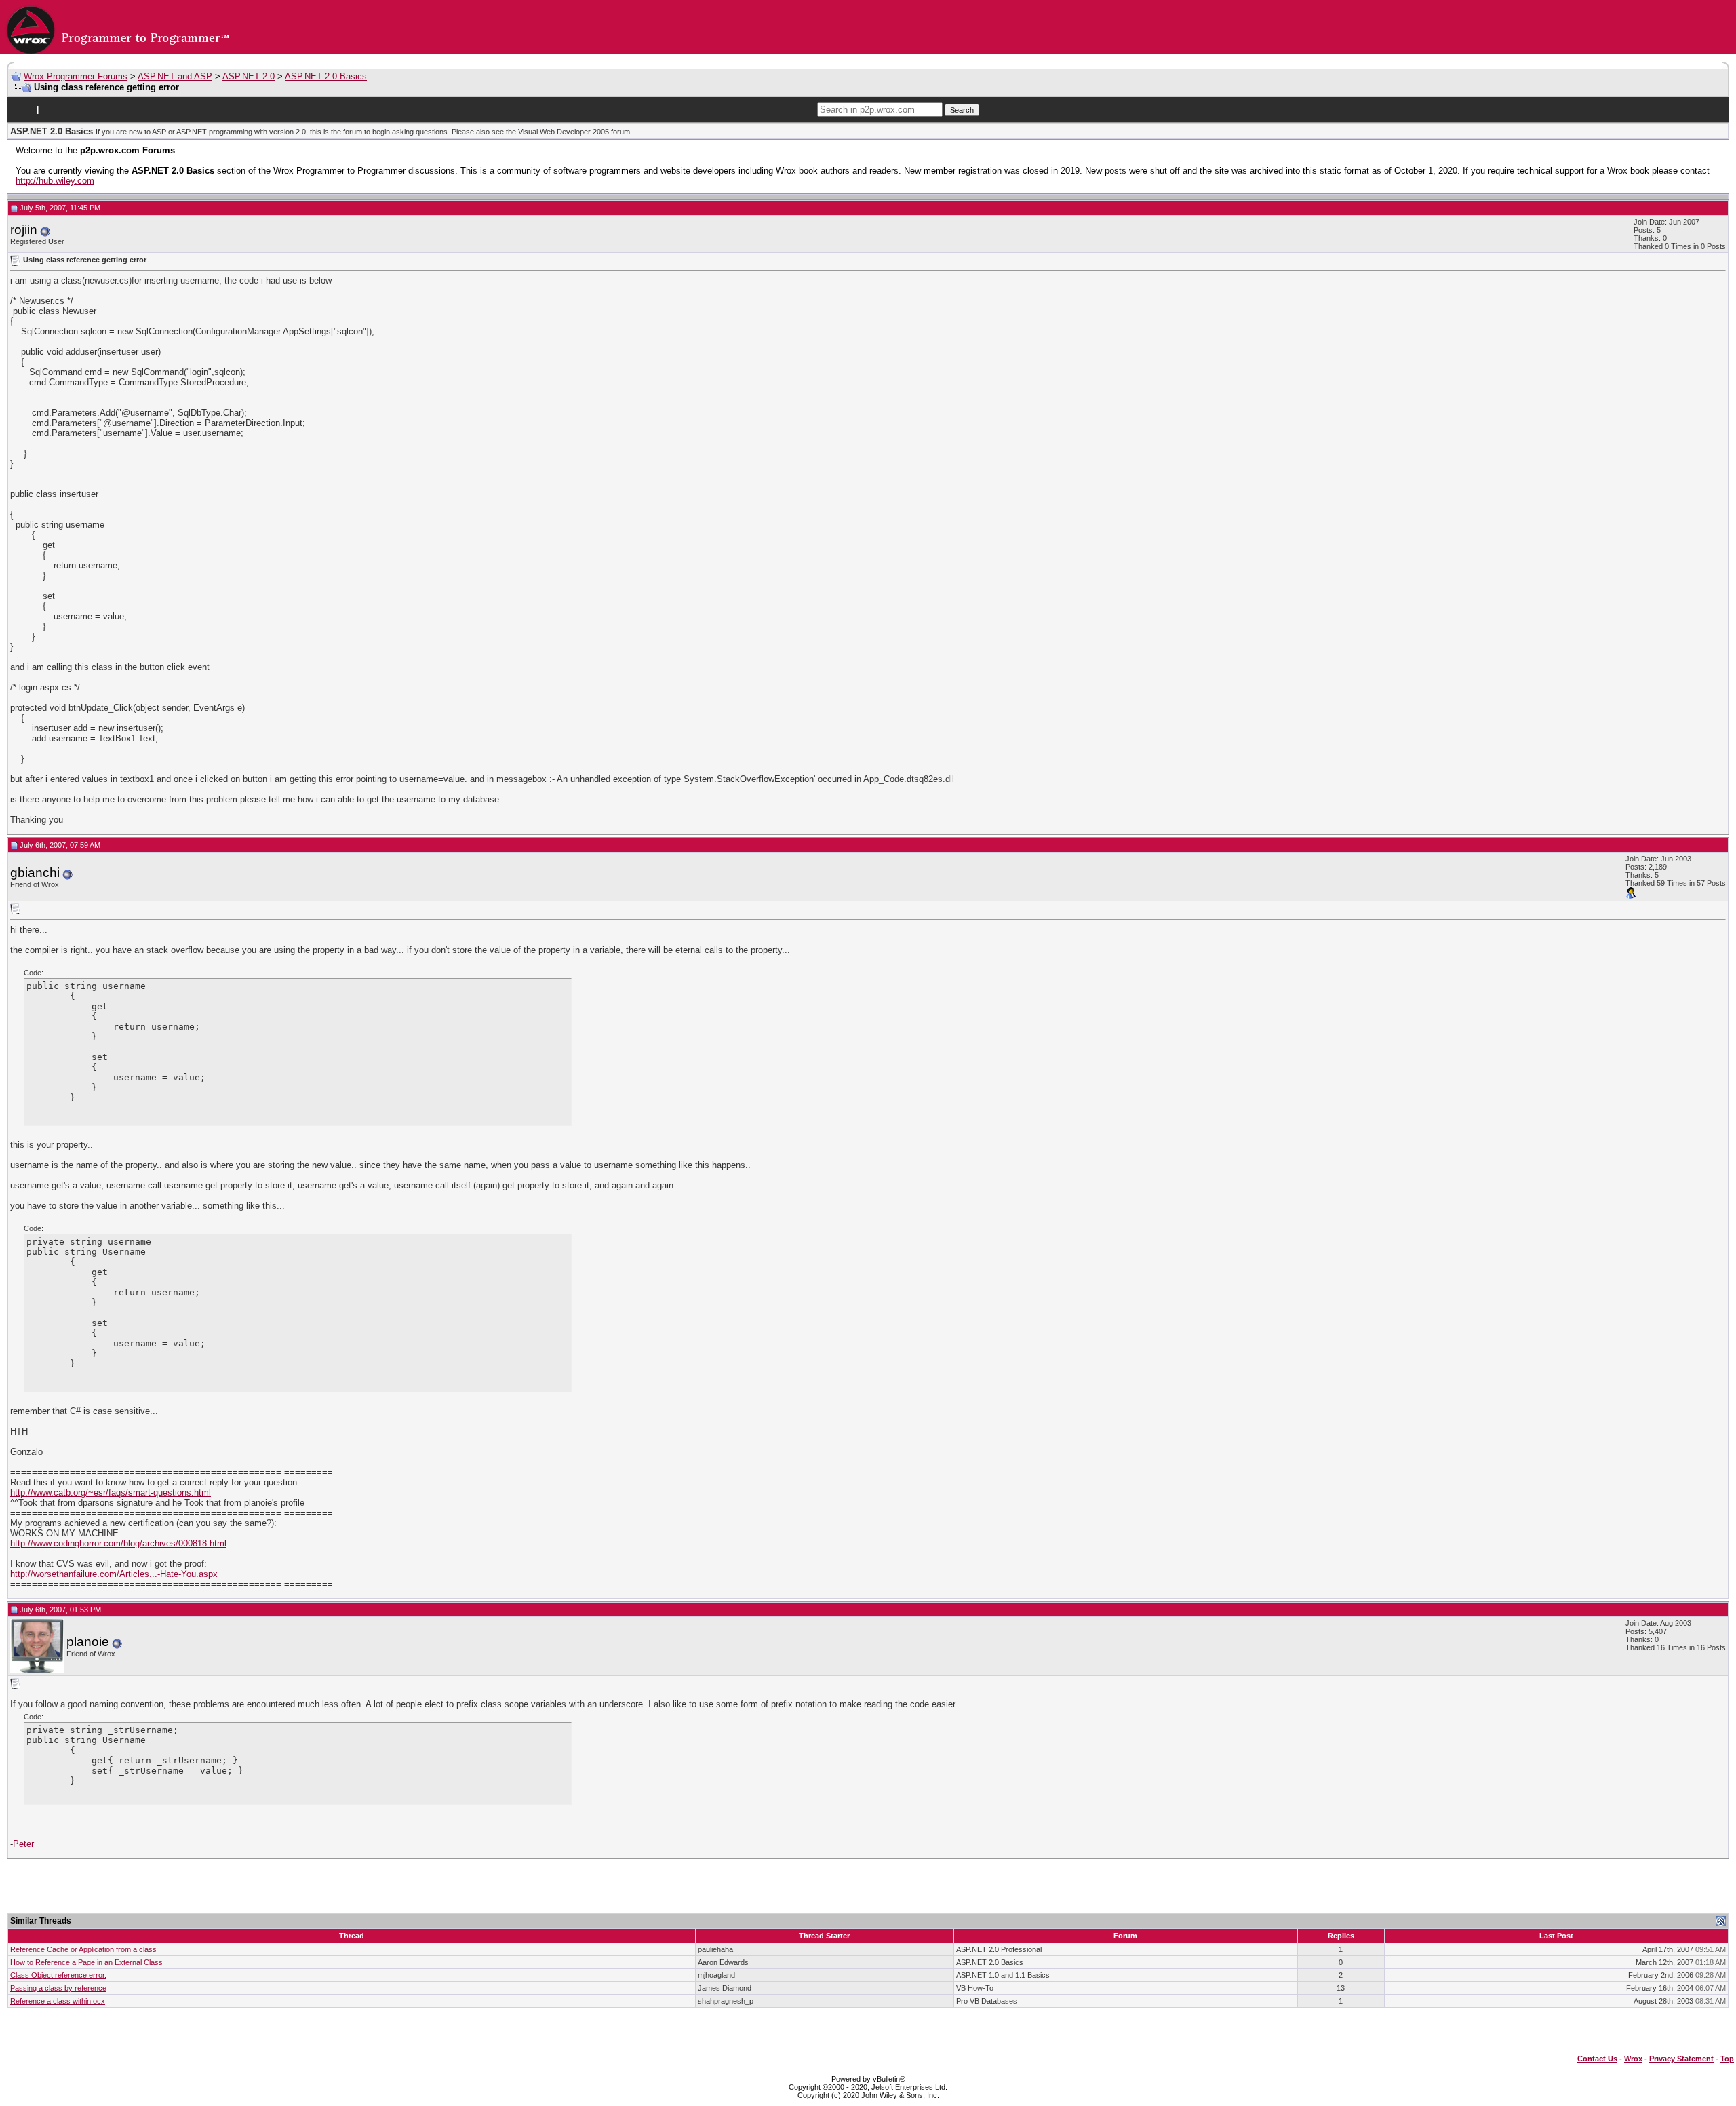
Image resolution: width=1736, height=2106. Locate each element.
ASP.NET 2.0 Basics (326, 76)
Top (1727, 2059)
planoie (88, 1642)
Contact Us (1597, 2059)
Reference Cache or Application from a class (83, 1949)
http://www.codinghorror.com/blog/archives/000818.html (118, 1543)
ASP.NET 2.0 (249, 76)
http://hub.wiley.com (55, 181)
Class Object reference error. (58, 1975)
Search (962, 110)
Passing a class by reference (58, 1988)
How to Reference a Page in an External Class (86, 1962)
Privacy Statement (1681, 2059)
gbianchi (35, 873)
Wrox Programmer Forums (76, 76)
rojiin (24, 230)
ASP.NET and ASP (175, 76)
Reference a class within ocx (58, 2001)
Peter (23, 1844)
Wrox (1633, 2059)
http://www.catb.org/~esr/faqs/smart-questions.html (111, 1493)
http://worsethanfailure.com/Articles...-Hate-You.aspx (114, 1574)
